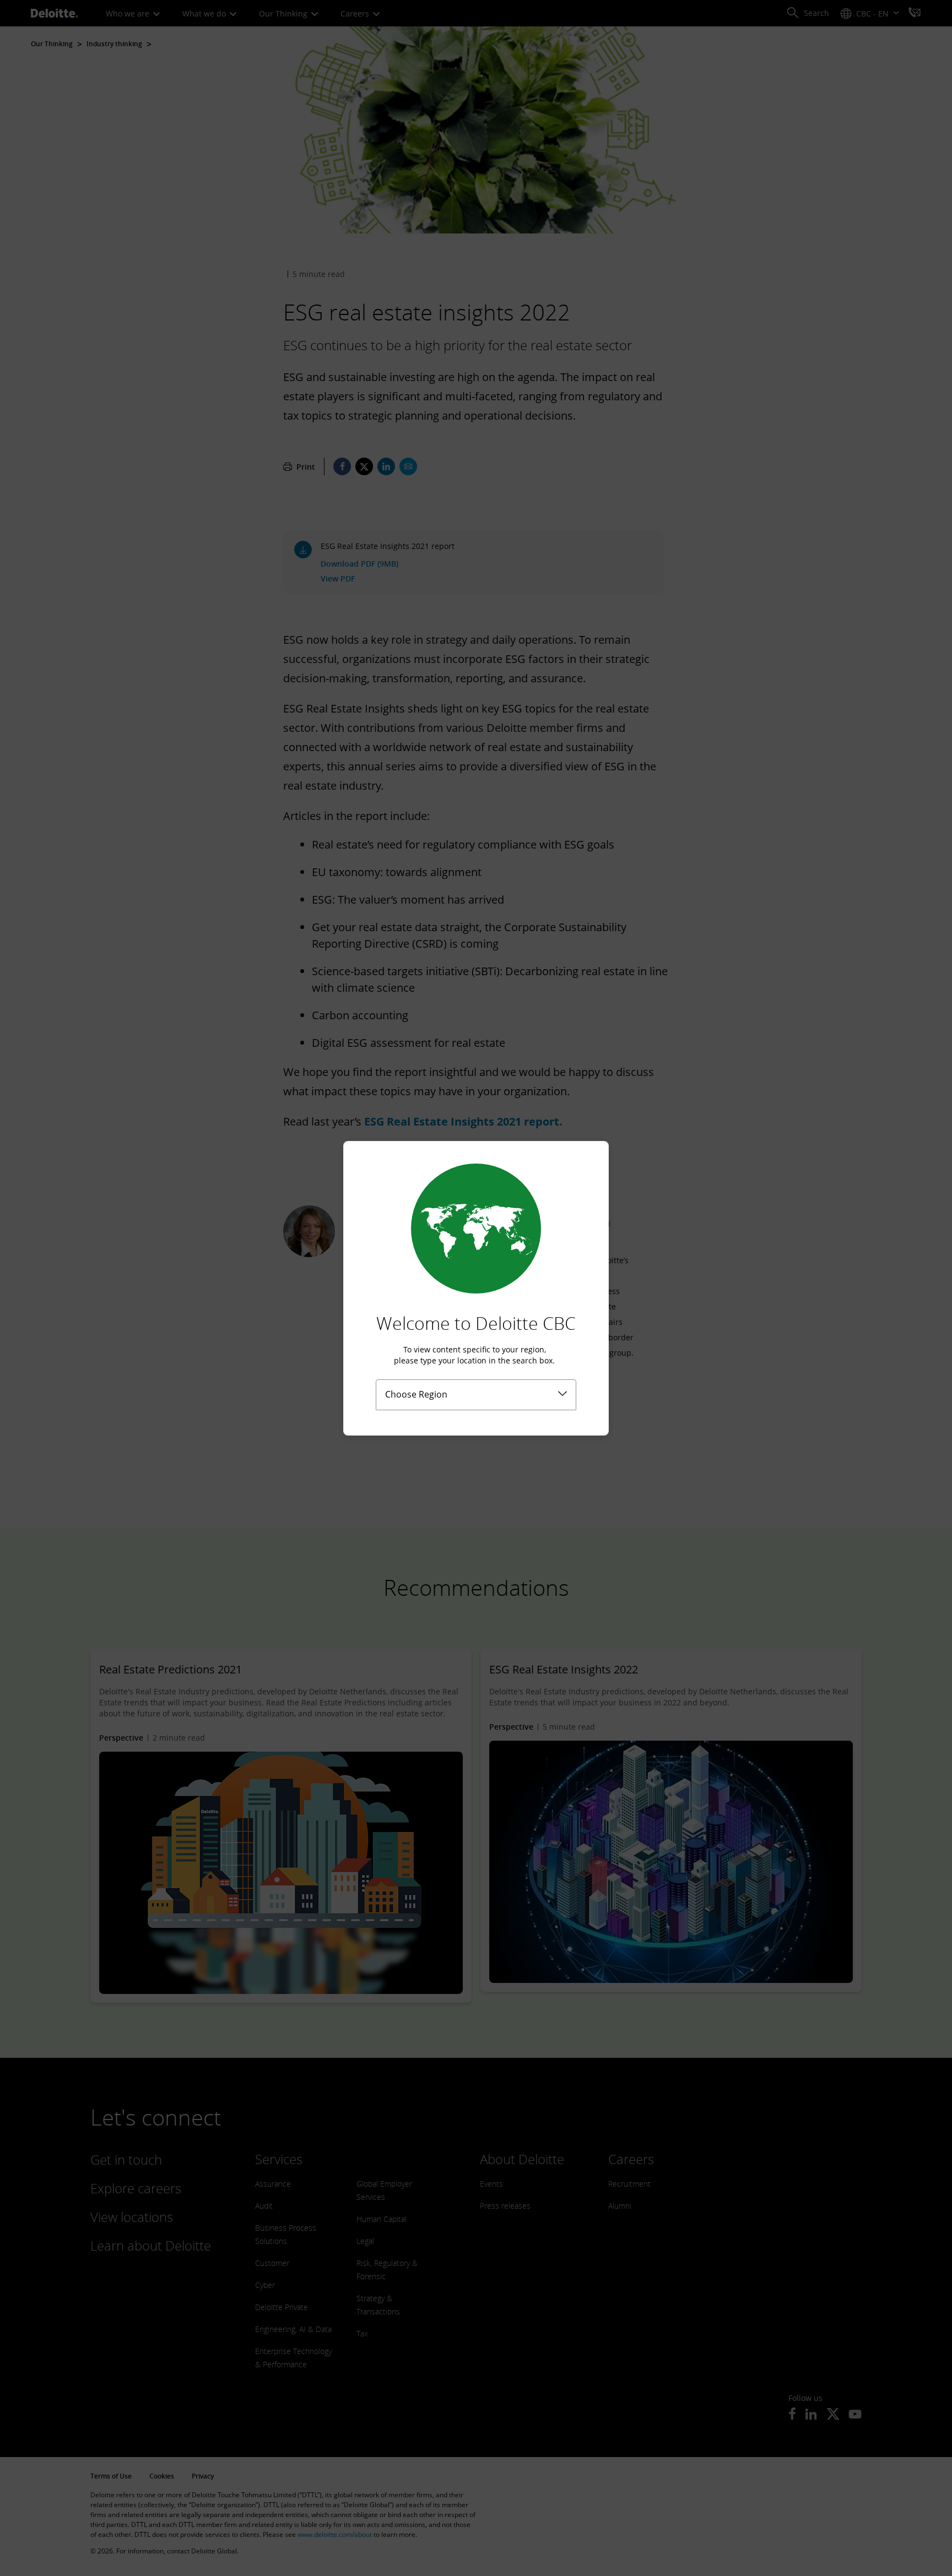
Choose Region (416, 1394)
